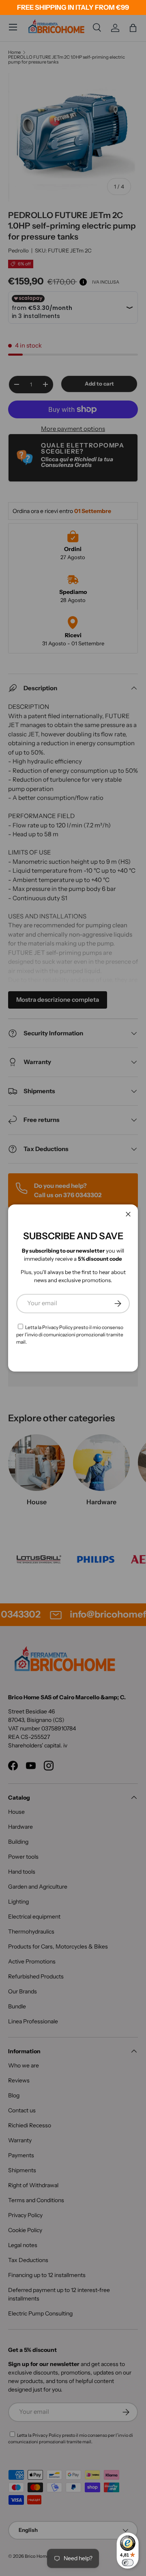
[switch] (128, 2563)
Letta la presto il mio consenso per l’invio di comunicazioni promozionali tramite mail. (70, 1335)
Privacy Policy (57, 1327)
